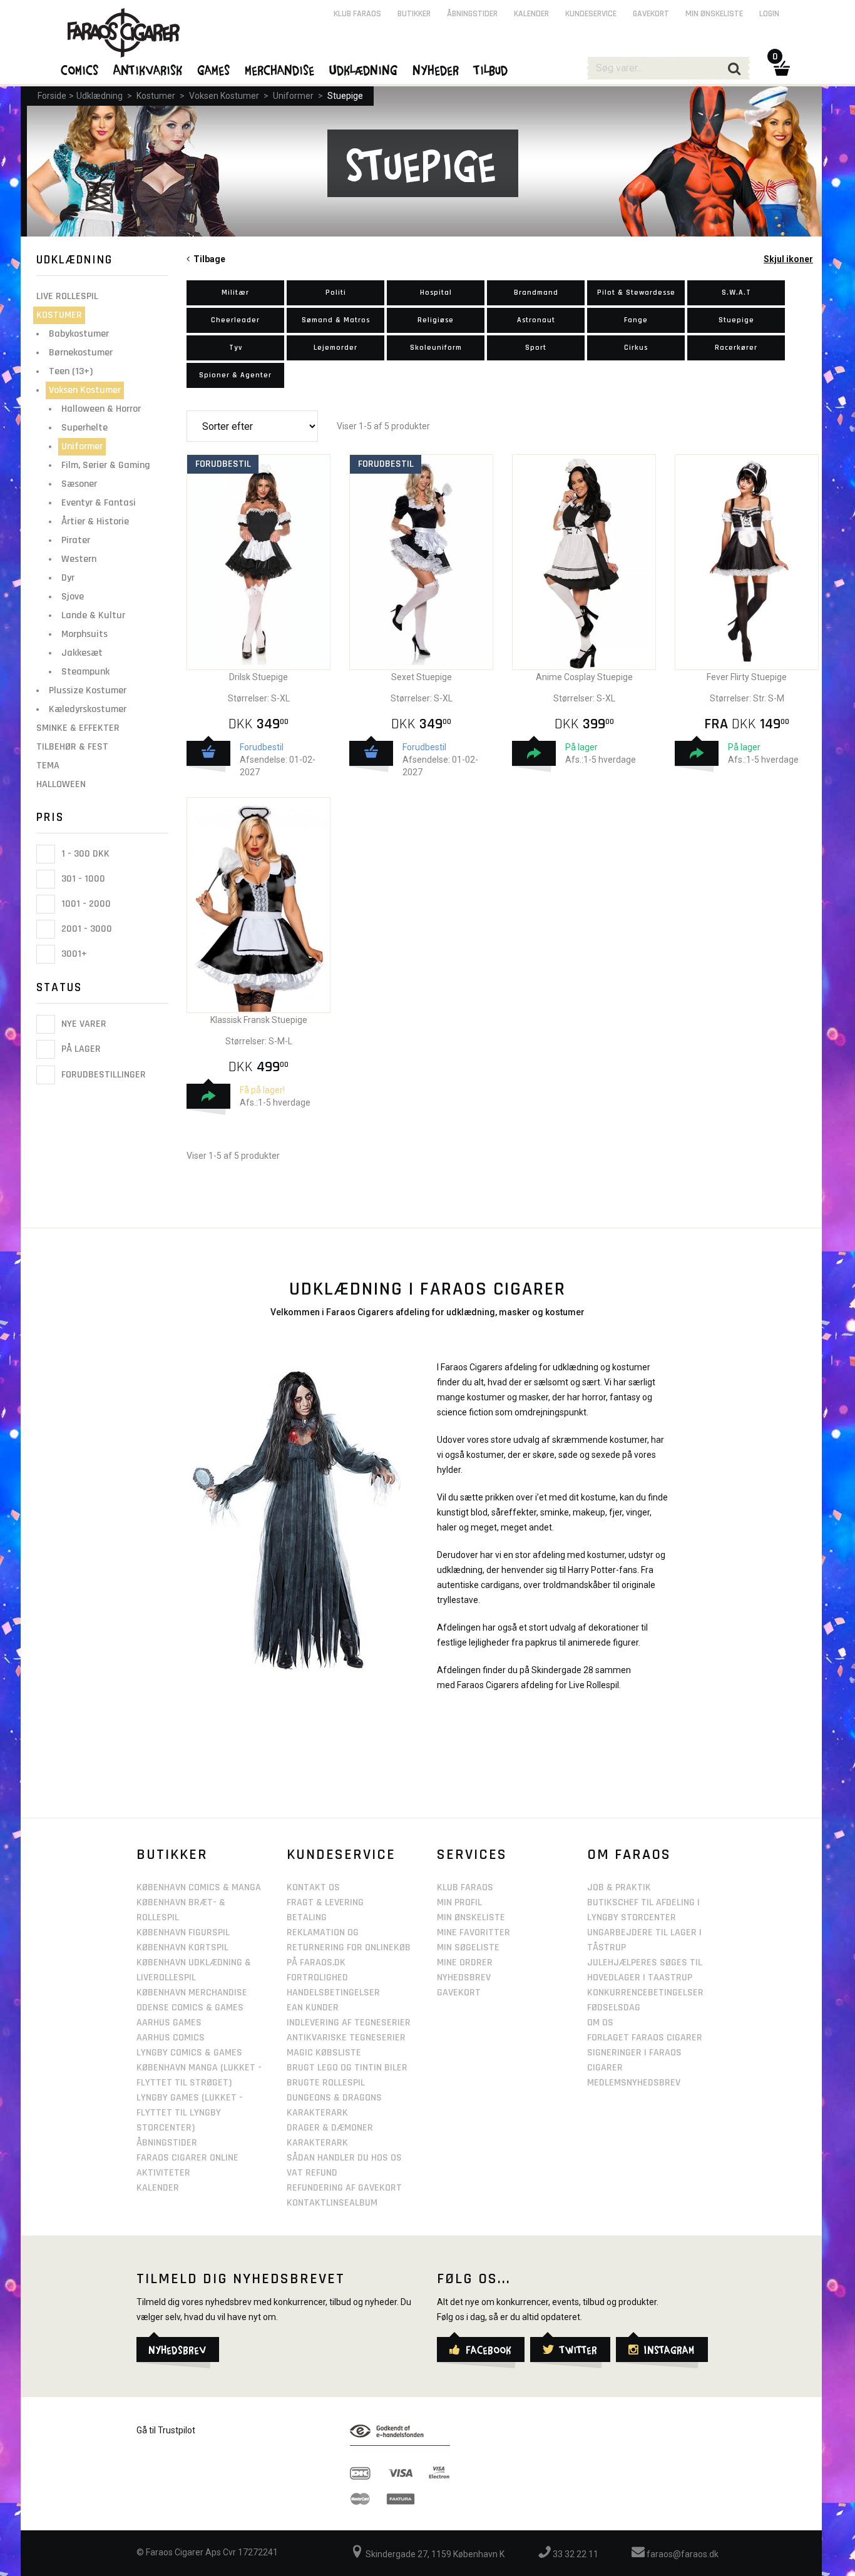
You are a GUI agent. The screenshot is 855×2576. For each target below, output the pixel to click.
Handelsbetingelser (333, 1993)
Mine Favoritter (474, 1932)
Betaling (307, 1917)
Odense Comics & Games (190, 2008)
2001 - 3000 (85, 929)
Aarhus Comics (171, 2038)
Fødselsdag (614, 2008)
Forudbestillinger (102, 1075)
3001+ (73, 954)
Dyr (68, 578)
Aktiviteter (163, 2173)
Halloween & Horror (101, 409)
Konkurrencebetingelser (645, 1993)
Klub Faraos (357, 14)
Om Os (600, 2023)
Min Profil (459, 1902)
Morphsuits (84, 634)
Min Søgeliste (468, 1947)
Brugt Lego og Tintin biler (347, 2068)
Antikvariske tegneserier (346, 2038)
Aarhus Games (169, 2023)
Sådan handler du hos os (344, 2158)
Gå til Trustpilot (166, 2430)
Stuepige (345, 96)
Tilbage (207, 259)
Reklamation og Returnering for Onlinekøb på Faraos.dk (349, 1947)
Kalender (531, 14)
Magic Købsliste (324, 2053)
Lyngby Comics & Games (189, 2053)
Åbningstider (472, 14)
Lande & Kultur (93, 615)
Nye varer (83, 1024)
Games (214, 69)
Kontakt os (313, 1887)
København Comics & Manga (199, 1887)
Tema (48, 766)
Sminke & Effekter (78, 728)
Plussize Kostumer (88, 690)
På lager (80, 1050)
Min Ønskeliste (471, 1917)
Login (769, 14)
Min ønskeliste (714, 14)
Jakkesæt (82, 653)
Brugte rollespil (326, 2083)
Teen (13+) (71, 371)
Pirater (76, 540)
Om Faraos (629, 1855)
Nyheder (436, 69)
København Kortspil (182, 1947)
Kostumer (156, 96)
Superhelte (84, 428)
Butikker (414, 14)
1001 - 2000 (85, 904)
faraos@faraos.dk (682, 2554)
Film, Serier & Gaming (106, 465)
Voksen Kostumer (224, 96)
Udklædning (100, 96)
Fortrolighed (317, 1978)
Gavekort (651, 14)
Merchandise (280, 69)
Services (472, 1855)
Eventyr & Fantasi (99, 503)
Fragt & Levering (325, 1902)
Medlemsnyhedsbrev (634, 2083)
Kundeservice (591, 14)
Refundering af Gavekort (344, 2188)
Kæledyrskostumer (88, 709)
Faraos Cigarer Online (187, 2158)
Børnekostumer (81, 353)
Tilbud (491, 69)
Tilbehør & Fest (72, 747)
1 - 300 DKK (84, 854)
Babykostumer (79, 334)
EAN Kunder (313, 2008)
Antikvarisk (148, 69)
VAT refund (312, 2173)
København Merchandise (192, 1993)
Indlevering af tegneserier (349, 2023)
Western (79, 559)
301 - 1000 (82, 879)
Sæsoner (79, 484)
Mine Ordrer (465, 1963)
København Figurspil (183, 1932)
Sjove (73, 597)
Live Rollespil (67, 296)
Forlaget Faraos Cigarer (645, 2038)
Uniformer (293, 96)
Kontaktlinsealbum (332, 2203)
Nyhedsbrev (464, 1978)
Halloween (61, 784)
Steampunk (85, 672)
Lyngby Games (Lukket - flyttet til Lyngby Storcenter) (190, 2113)
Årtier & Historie (95, 522)
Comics (80, 69)
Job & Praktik (619, 1887)
